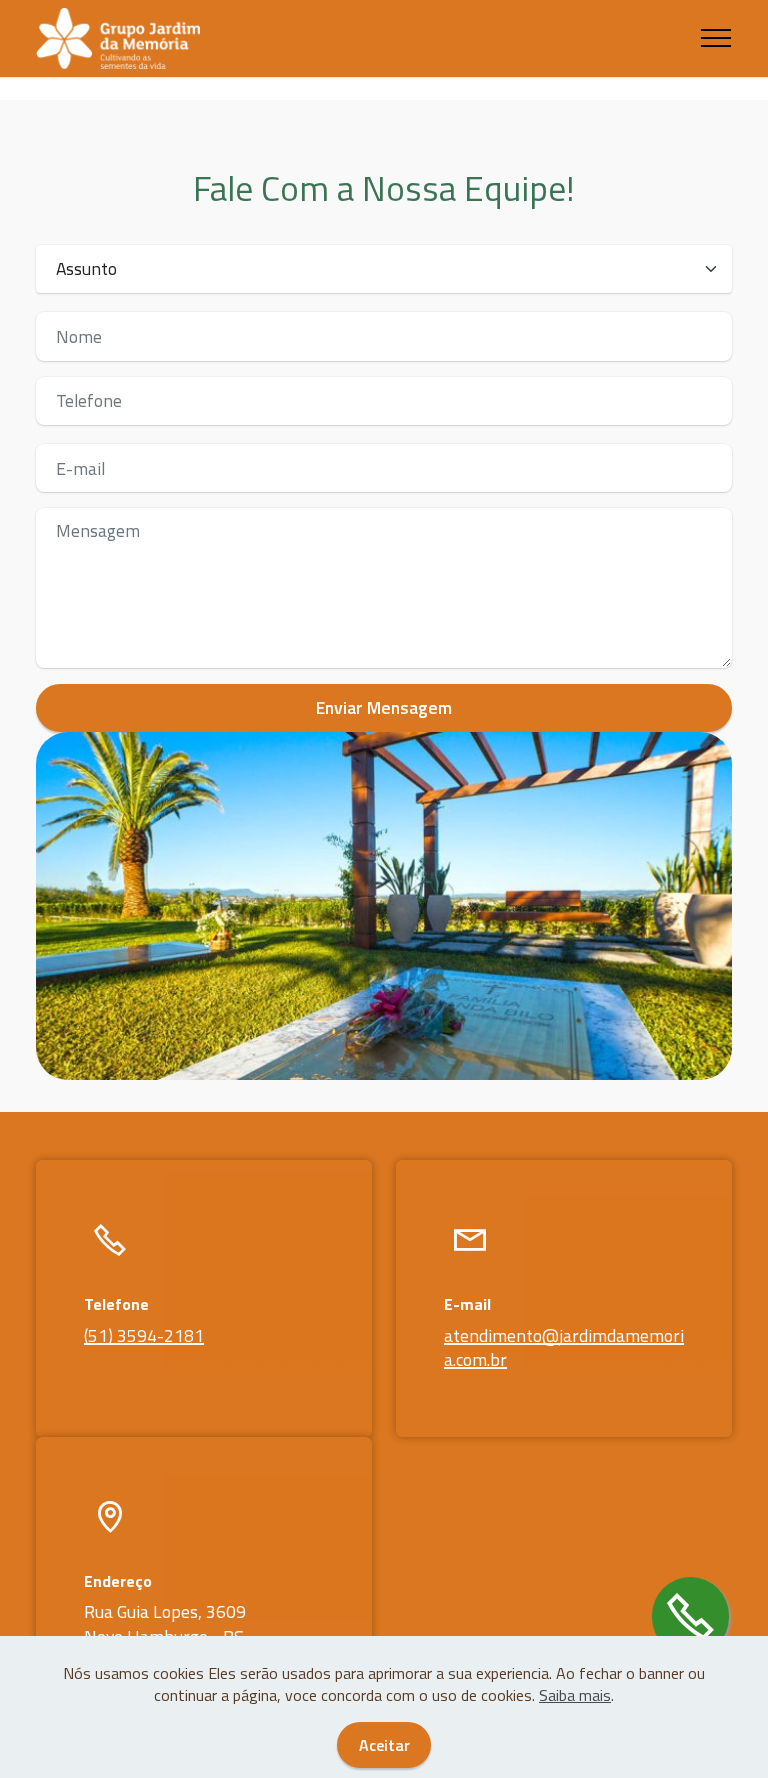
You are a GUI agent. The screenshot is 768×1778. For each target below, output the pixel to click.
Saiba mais (575, 1695)
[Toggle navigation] (716, 38)
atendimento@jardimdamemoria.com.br (564, 1348)
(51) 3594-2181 (144, 1335)
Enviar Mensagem (384, 707)
